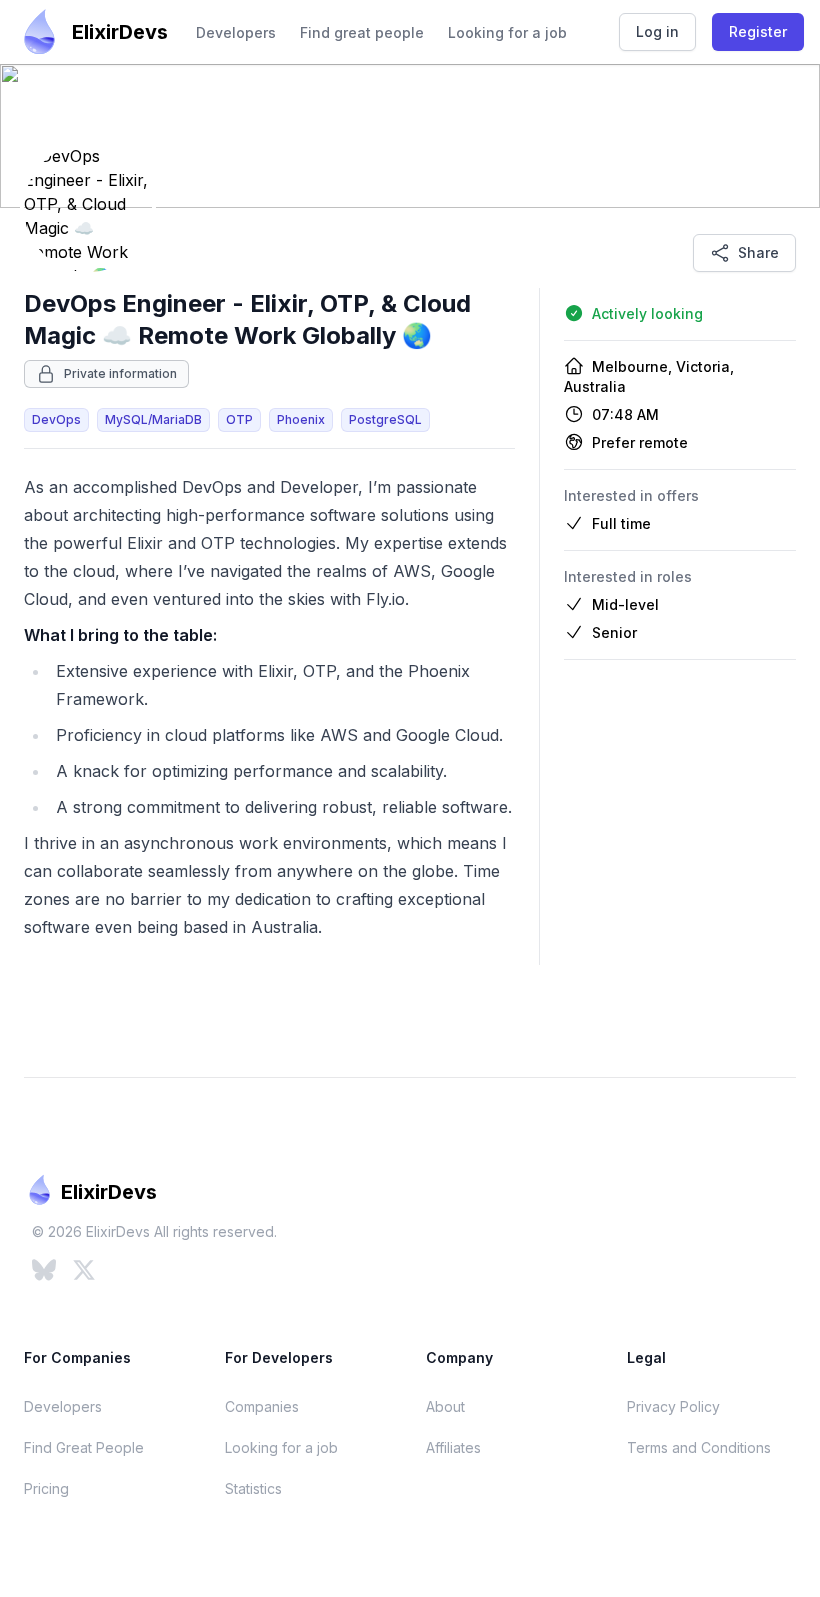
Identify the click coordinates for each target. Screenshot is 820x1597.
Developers (236, 32)
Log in (657, 31)
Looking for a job (507, 32)
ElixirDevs (120, 32)
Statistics (253, 1488)
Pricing (46, 1488)
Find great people (362, 32)
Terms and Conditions (699, 1447)
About (445, 1406)
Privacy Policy (673, 1406)
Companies (262, 1406)
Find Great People (84, 1447)
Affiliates (453, 1447)
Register (758, 31)
